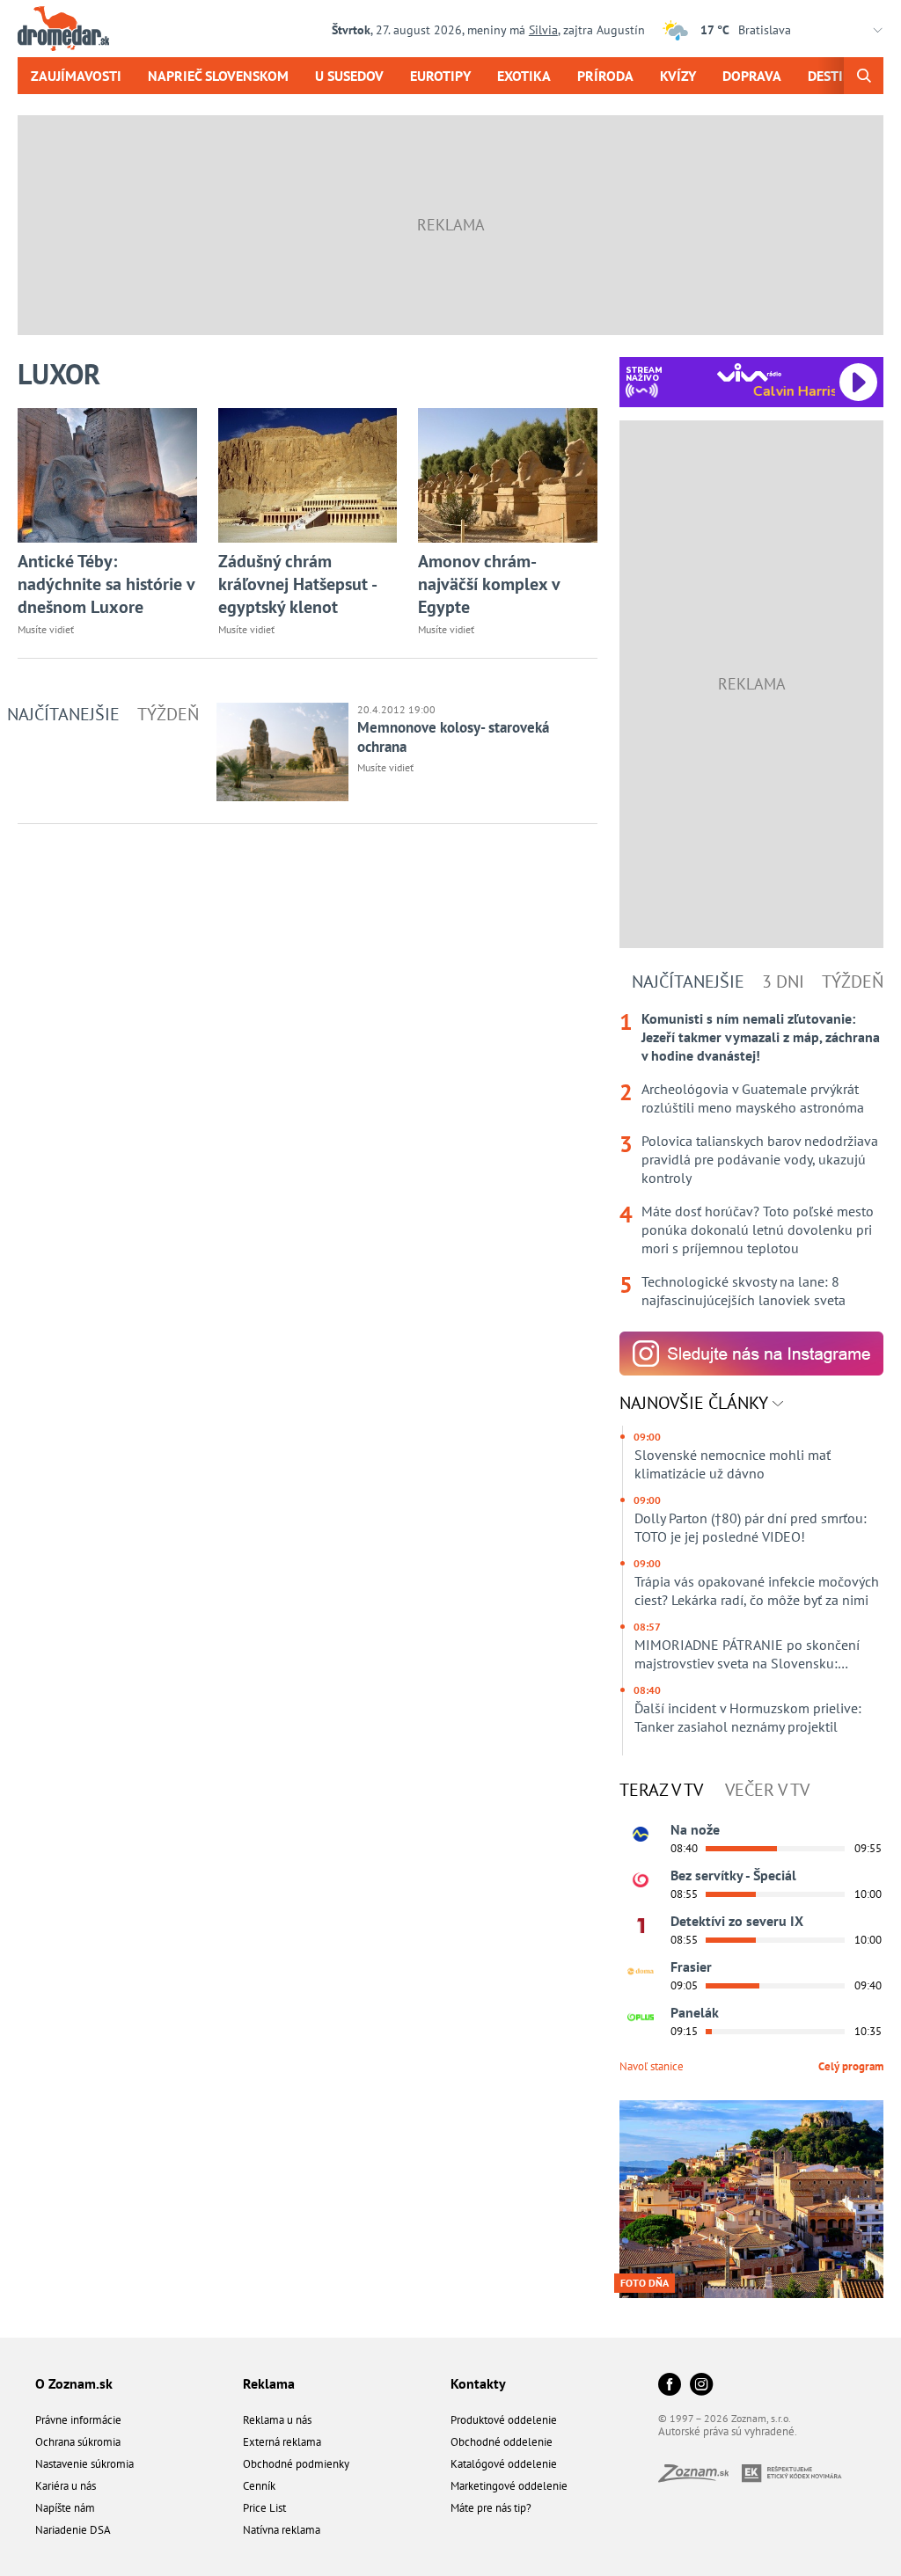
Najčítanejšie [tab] (63, 714)
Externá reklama (282, 2442)
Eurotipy (440, 76)
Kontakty (478, 2383)
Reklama (269, 2383)
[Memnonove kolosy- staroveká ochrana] (282, 752)
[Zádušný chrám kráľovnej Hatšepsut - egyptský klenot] (308, 475)
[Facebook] (670, 2386)
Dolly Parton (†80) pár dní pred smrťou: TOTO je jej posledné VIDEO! (751, 1527)
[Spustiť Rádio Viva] (749, 372)
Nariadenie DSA (73, 2530)
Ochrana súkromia (78, 2442)
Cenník (259, 2486)
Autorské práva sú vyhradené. (728, 2431)
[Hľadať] (864, 76)
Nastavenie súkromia (84, 2464)
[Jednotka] (641, 1926)
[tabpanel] (751, 1160)
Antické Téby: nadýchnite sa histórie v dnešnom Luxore (106, 584)
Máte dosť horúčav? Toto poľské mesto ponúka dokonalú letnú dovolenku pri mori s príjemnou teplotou (758, 1230)
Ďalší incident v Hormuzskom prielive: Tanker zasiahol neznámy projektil (748, 1717)
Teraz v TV (661, 1790)
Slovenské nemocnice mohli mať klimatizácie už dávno (733, 1464)
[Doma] (641, 1972)
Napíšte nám (65, 2508)
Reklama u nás (277, 2420)
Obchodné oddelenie (502, 2442)
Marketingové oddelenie (509, 2486)
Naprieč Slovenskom (218, 76)
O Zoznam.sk (74, 2383)
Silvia (543, 30)
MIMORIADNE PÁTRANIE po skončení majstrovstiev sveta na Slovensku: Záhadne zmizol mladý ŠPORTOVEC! (747, 1654)
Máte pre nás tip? (491, 2508)
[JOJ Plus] (641, 2018)
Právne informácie (78, 2420)
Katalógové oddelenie (504, 2464)
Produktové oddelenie (504, 2420)
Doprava (752, 76)
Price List (264, 2508)
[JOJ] (641, 1880)
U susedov (349, 76)
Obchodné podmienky (296, 2464)
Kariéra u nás (66, 2486)
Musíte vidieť (46, 629)
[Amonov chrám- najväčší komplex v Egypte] (508, 475)
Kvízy (678, 76)
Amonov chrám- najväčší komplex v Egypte (489, 584)
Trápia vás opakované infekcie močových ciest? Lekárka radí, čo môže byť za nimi (757, 1591)
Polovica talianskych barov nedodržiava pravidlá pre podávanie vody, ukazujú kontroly (760, 1159)
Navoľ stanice (652, 2066)
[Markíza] (641, 1835)
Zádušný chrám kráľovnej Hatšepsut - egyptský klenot (297, 584)
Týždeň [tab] (168, 714)
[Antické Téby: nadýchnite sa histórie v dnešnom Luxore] (107, 475)
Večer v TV (767, 1790)
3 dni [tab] (783, 982)
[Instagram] (701, 2386)
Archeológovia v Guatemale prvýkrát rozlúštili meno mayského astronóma (753, 1098)
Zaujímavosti (76, 76)
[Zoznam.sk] (700, 2477)
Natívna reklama (282, 2530)
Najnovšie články (696, 1403)
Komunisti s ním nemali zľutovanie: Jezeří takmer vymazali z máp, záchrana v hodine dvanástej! (761, 1037)
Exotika (524, 76)
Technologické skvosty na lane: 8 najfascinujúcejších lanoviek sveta (744, 1291)
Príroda (605, 76)
